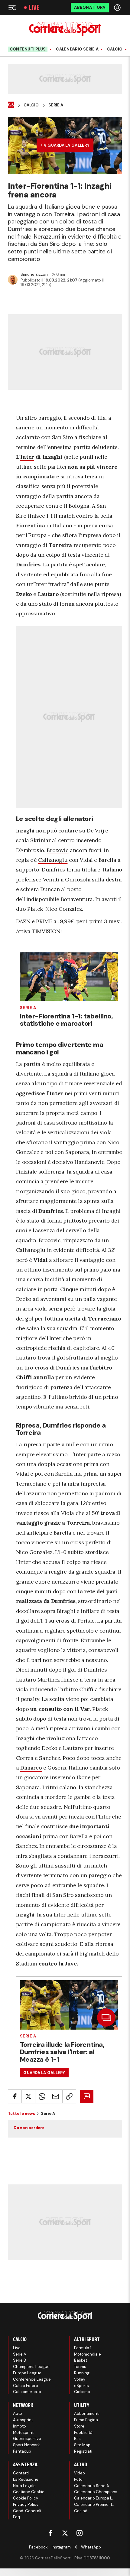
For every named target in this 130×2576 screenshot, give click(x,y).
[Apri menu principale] (12, 8)
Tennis (80, 2367)
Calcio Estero (26, 2386)
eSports (81, 2386)
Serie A (56, 105)
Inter (27, 457)
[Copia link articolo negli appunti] (69, 2096)
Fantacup (22, 2451)
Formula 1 (83, 2348)
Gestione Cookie (29, 2492)
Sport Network (26, 2445)
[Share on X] (28, 2096)
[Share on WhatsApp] (42, 2096)
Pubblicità (83, 2433)
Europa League (27, 2373)
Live (34, 8)
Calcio (115, 49)
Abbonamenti (87, 2413)
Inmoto (19, 2426)
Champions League (31, 2367)
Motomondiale (88, 2354)
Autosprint (23, 2420)
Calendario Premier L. (94, 2504)
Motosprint (23, 2433)
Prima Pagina (86, 2420)
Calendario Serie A (77, 49)
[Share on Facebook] (15, 2096)
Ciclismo (82, 2392)
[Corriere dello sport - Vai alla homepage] (65, 29)
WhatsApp (91, 2547)
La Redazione (26, 2479)
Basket (81, 2360)
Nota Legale (24, 2486)
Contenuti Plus (28, 49)
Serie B (19, 2360)
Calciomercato (27, 2392)
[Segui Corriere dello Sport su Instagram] (80, 2533)
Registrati (83, 2451)
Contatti (21, 2473)
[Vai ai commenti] (87, 2096)
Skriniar (40, 840)
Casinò (81, 2511)
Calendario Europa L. (94, 2498)
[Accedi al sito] (118, 8)
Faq (16, 2517)
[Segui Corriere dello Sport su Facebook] (50, 2533)
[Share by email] (56, 2096)
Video (80, 2473)
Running (82, 2373)
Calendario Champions (96, 2492)
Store (79, 2426)
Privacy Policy (26, 2504)
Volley (80, 2379)
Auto (18, 2413)
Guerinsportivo (27, 2439)
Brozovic (57, 850)
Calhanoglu (53, 860)
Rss (77, 2439)
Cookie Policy (26, 2498)
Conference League (32, 2379)
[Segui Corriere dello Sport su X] (65, 2533)
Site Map (82, 2445)
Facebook (38, 2547)
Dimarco (31, 1768)
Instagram (61, 2547)
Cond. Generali (27, 2511)
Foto (78, 2479)
